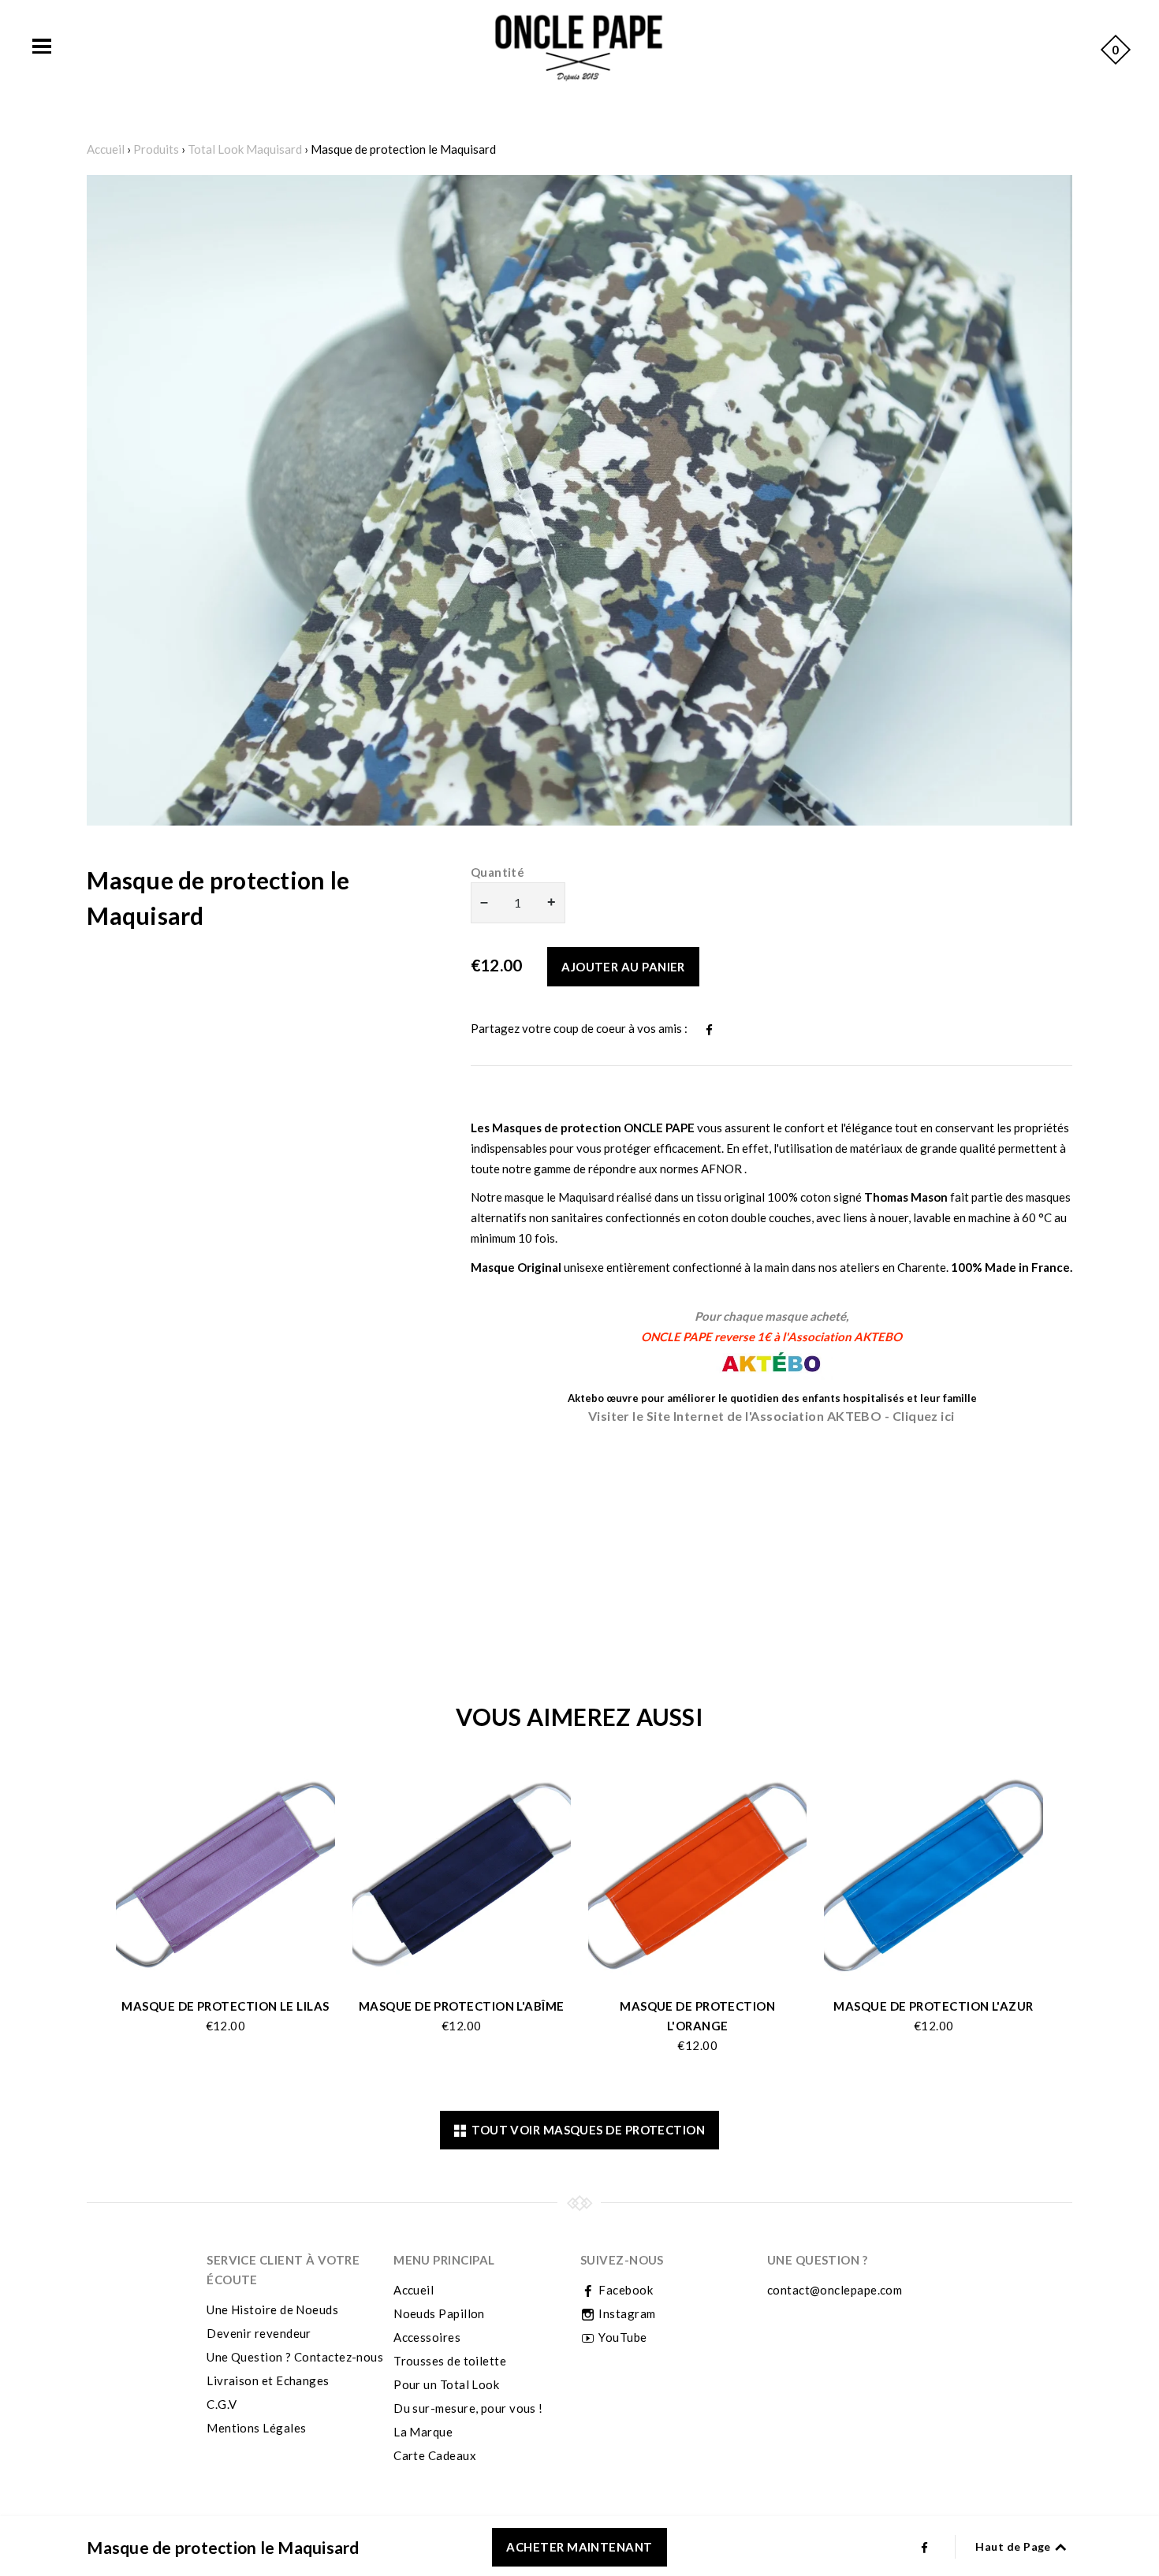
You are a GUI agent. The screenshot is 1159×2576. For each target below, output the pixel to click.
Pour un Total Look (446, 2384)
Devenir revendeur (259, 2333)
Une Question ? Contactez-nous (295, 2357)
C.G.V (222, 2404)
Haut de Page (1014, 2546)
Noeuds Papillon (439, 2313)
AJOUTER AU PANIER (623, 967)
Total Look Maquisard (245, 149)
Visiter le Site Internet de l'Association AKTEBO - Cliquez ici (771, 1416)
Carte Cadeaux (435, 2455)
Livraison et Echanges (268, 2380)
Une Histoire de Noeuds (272, 2309)
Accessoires (427, 2337)
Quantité (498, 872)
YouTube (622, 2337)
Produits (156, 149)
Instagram (626, 2313)
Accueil (106, 149)
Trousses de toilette (450, 2361)
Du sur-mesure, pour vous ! (468, 2408)
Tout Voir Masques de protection (585, 2130)
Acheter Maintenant (579, 2547)
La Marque (423, 2432)
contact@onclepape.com (835, 2290)
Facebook (624, 2290)
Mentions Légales (256, 2428)
